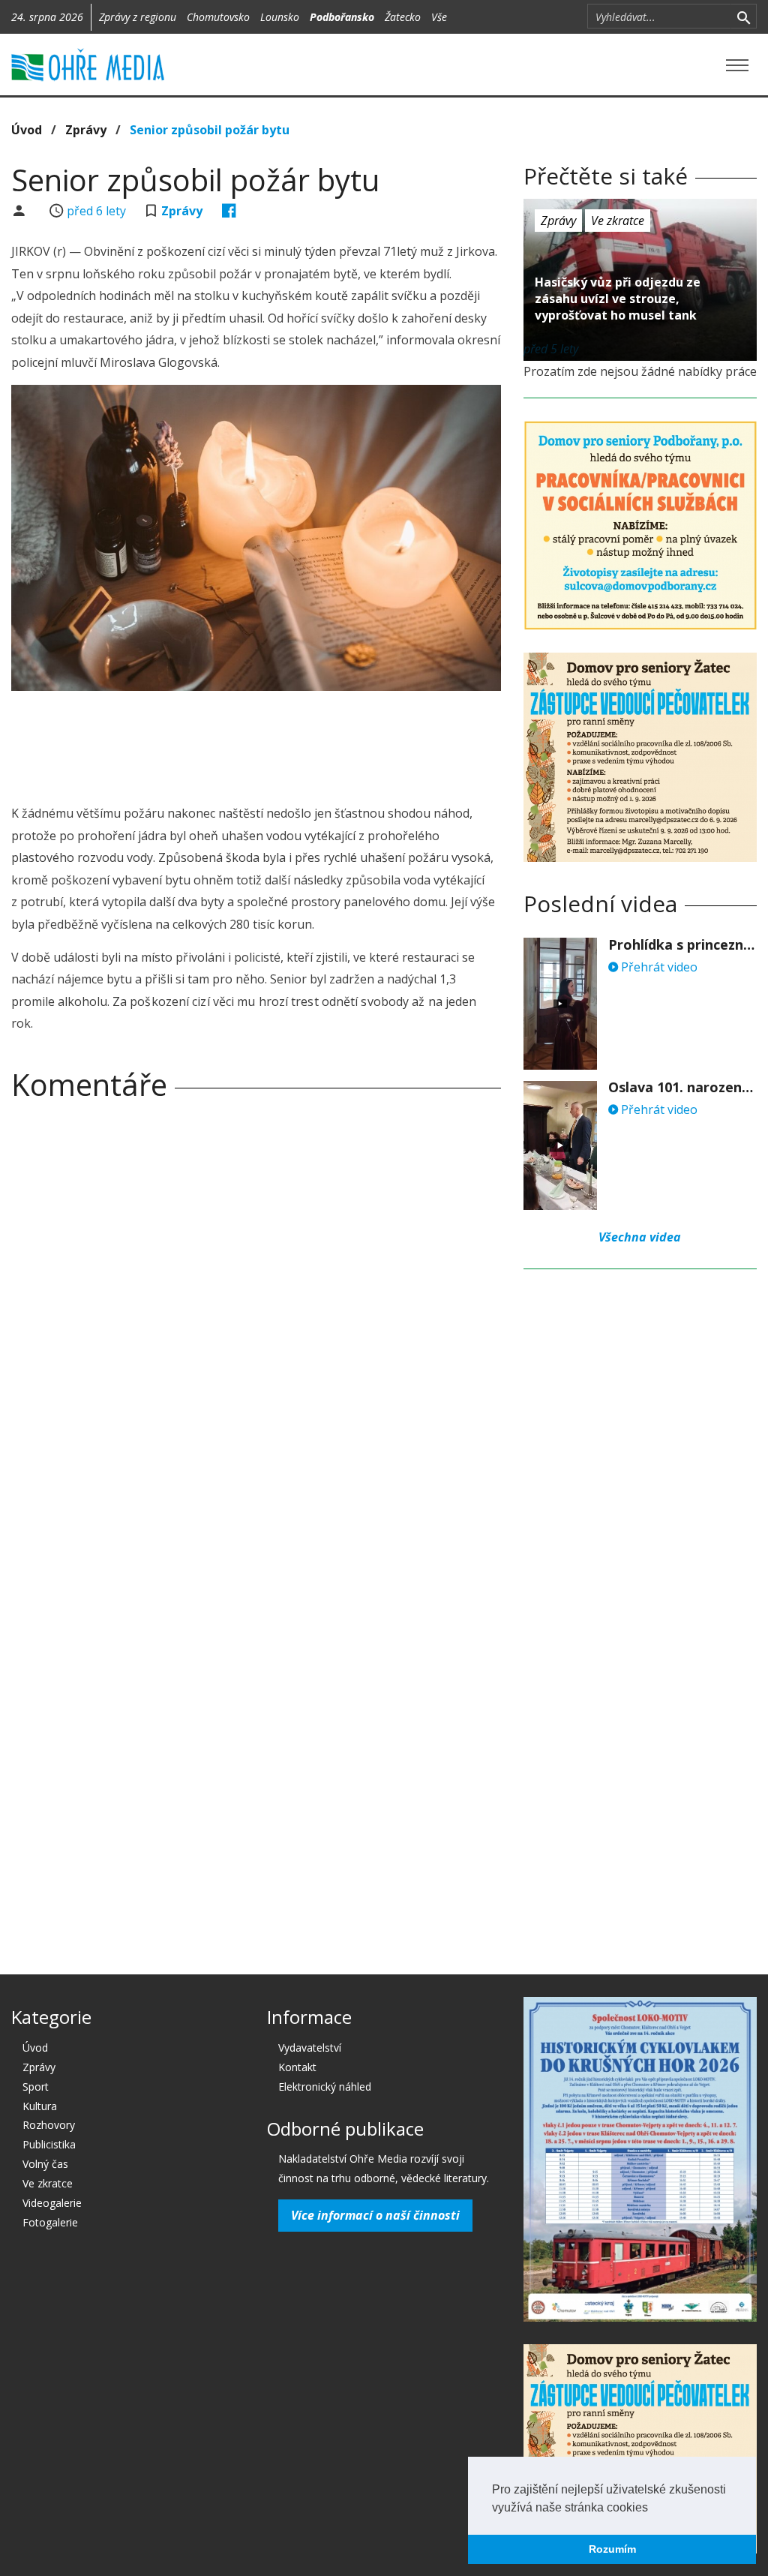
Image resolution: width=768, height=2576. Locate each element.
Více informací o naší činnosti (375, 2215)
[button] (653, 2508)
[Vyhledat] (744, 17)
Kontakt (297, 2067)
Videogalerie (52, 2203)
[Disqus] (256, 1322)
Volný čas (45, 2164)
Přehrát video (658, 967)
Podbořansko (342, 17)
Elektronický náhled (325, 2087)
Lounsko (280, 17)
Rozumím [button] (612, 2549)
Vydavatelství (310, 2048)
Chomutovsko (218, 17)
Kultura (40, 2106)
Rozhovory (49, 2125)
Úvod (27, 130)
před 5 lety (551, 349)
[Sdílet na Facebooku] (229, 211)
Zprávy (86, 130)
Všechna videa (640, 1237)
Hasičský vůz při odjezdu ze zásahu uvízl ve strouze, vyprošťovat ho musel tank (618, 299)
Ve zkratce (618, 221)
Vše (439, 17)
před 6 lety (96, 211)
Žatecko (403, 17)
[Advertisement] (284, 743)
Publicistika (49, 2144)
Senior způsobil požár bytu (210, 130)
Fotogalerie (50, 2222)
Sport (36, 2087)
